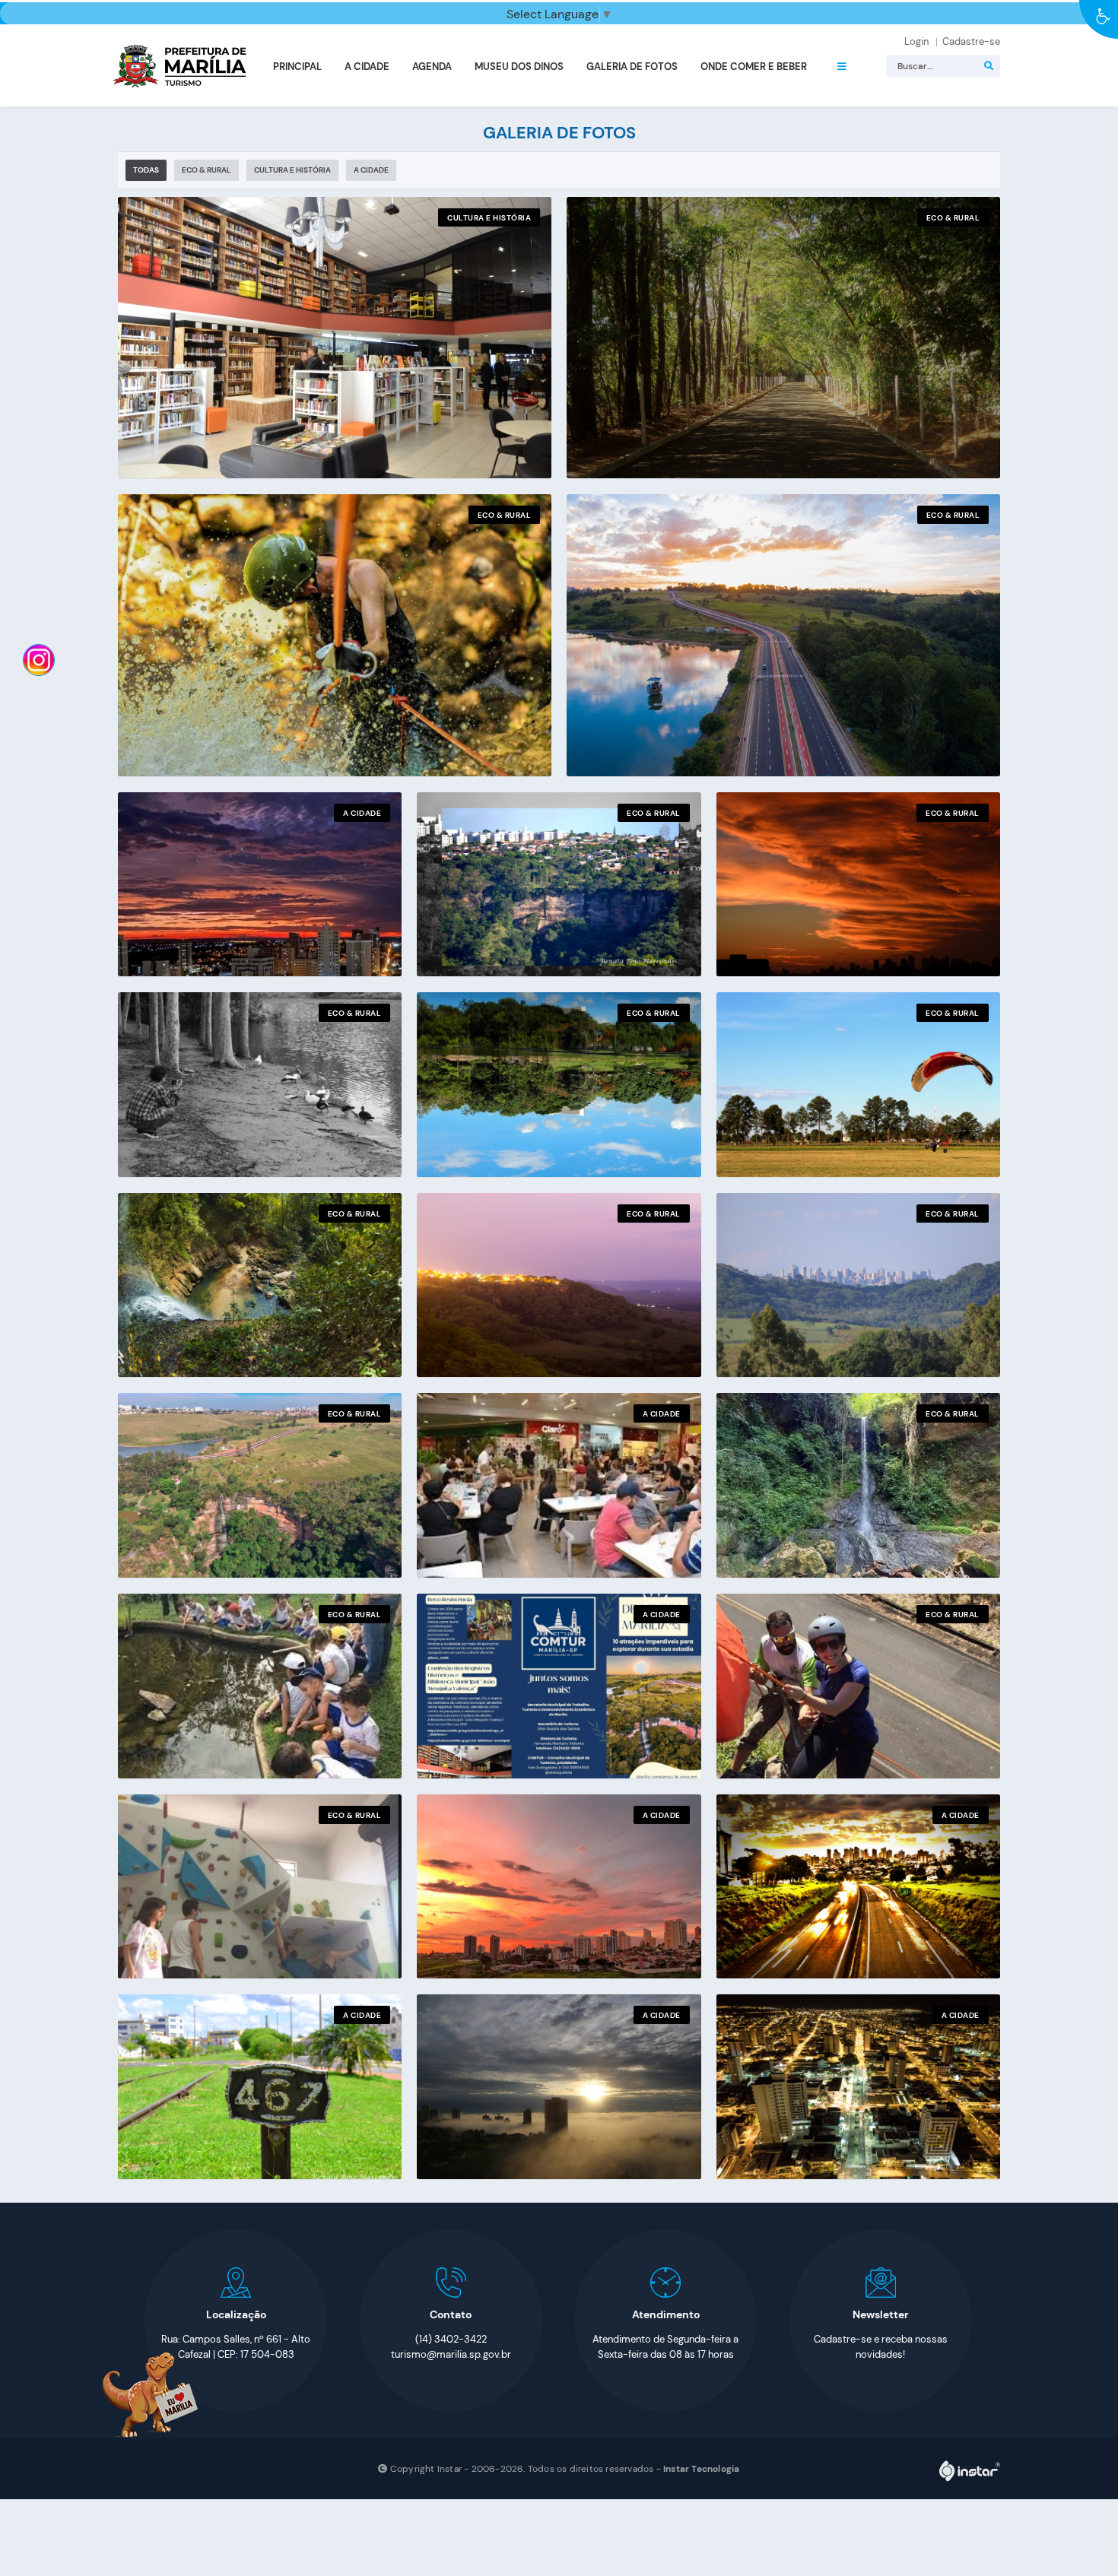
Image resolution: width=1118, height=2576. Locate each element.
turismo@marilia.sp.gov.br (451, 2354)
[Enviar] (989, 66)
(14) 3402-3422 (451, 2339)
